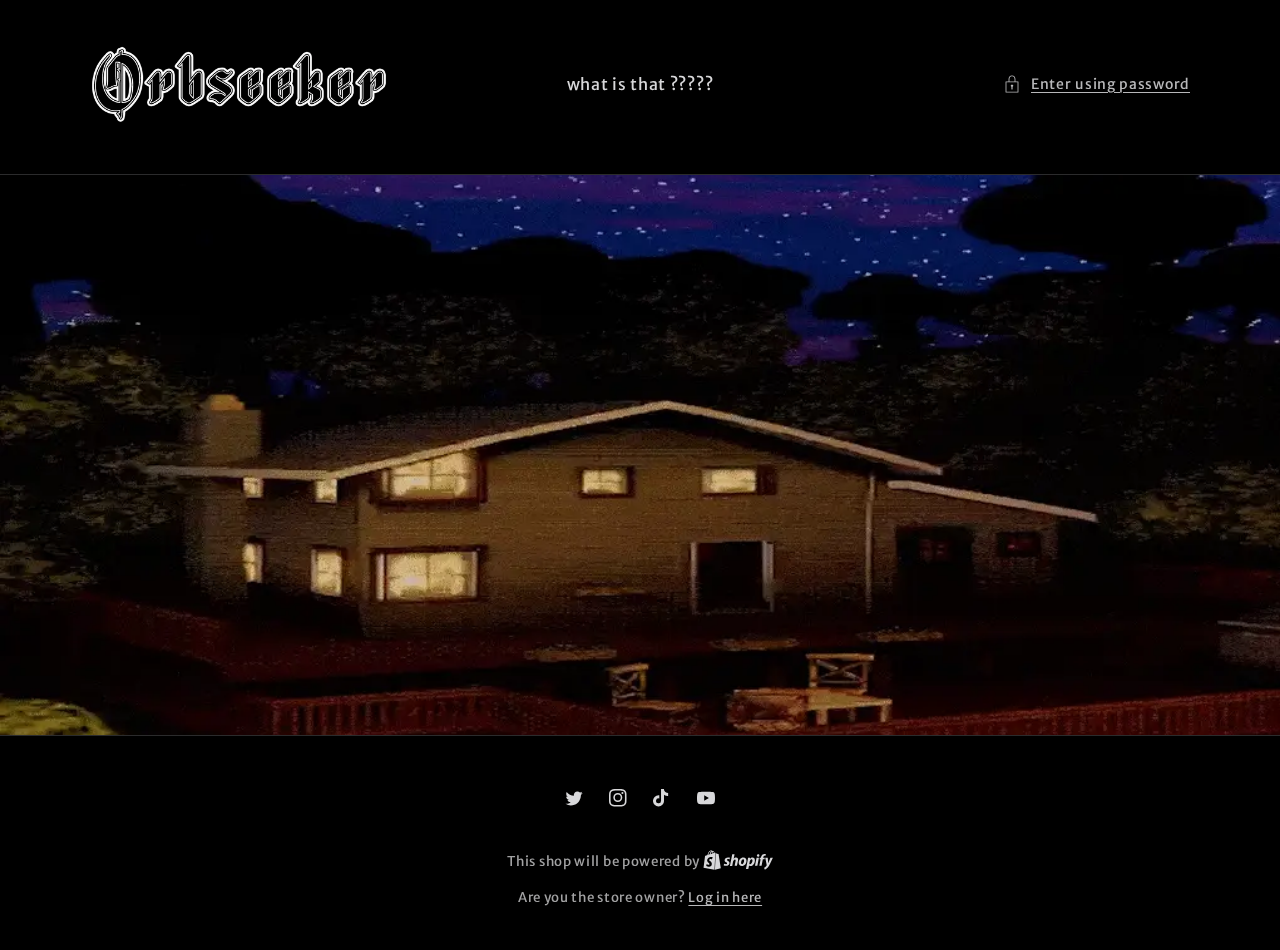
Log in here (725, 897)
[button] (1096, 84)
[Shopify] (738, 861)
